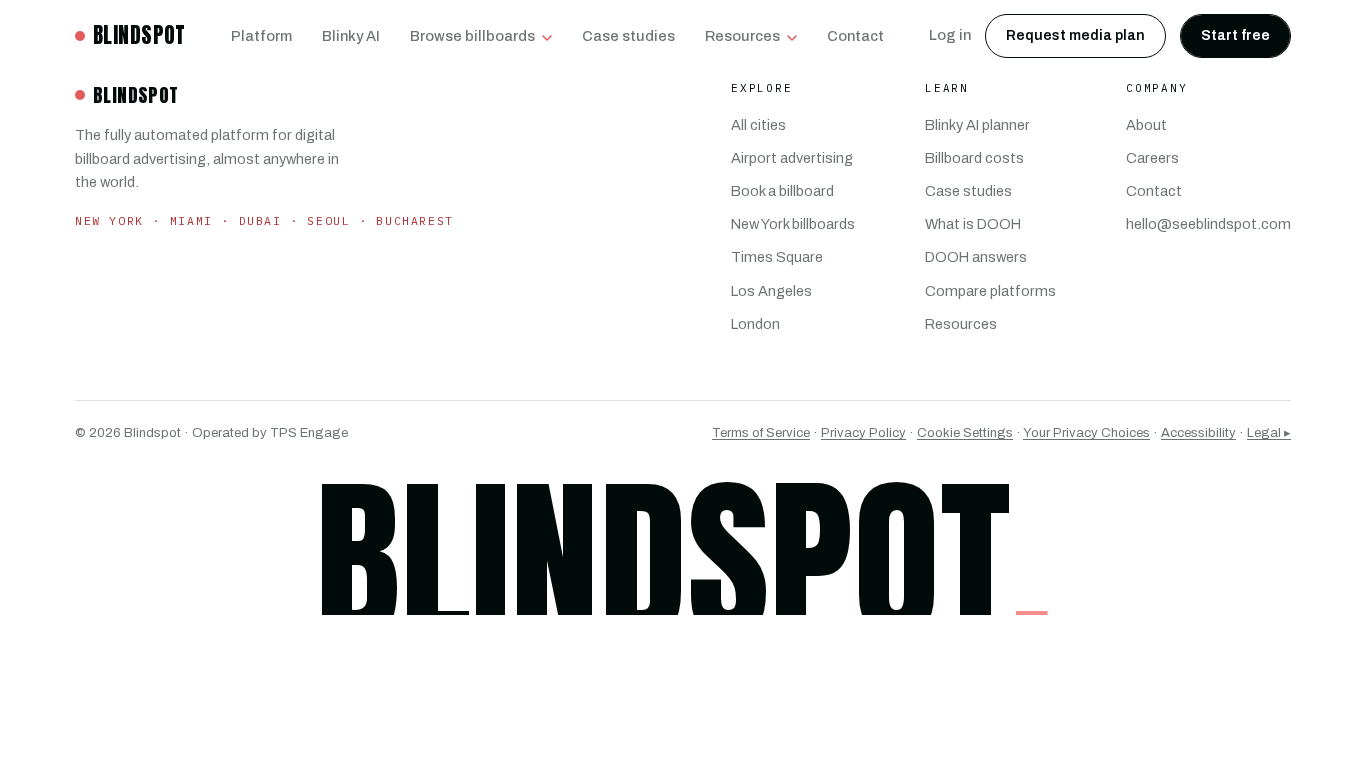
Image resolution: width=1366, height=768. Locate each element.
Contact (855, 36)
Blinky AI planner (977, 125)
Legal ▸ (1269, 433)
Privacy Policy (863, 433)
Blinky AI (351, 36)
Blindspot (139, 35)
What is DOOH (973, 224)
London (755, 324)
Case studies (628, 36)
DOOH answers (976, 257)
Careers (1152, 158)
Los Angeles (771, 291)
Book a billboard (782, 191)
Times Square (777, 257)
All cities (758, 125)
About (1146, 125)
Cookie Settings (965, 433)
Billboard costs (974, 158)
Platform (261, 36)
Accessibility (1198, 433)
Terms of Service (761, 433)
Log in (950, 35)
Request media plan (1075, 35)
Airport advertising (792, 158)
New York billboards (793, 224)
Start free (1235, 35)
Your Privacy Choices (1086, 433)
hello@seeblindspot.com (1208, 224)
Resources (742, 36)
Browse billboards (472, 36)
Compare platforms (990, 291)
